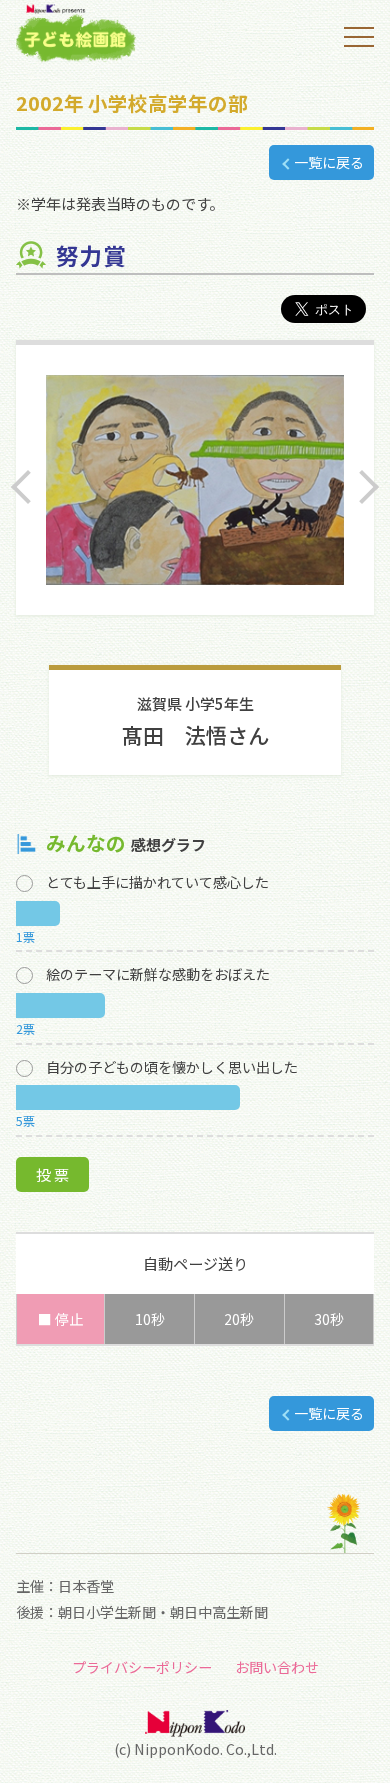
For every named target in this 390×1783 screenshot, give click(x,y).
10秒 (150, 1319)
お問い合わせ (277, 1667)
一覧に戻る (329, 162)
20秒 (239, 1319)
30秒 (329, 1319)
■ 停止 (60, 1319)
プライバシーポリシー (142, 1667)
